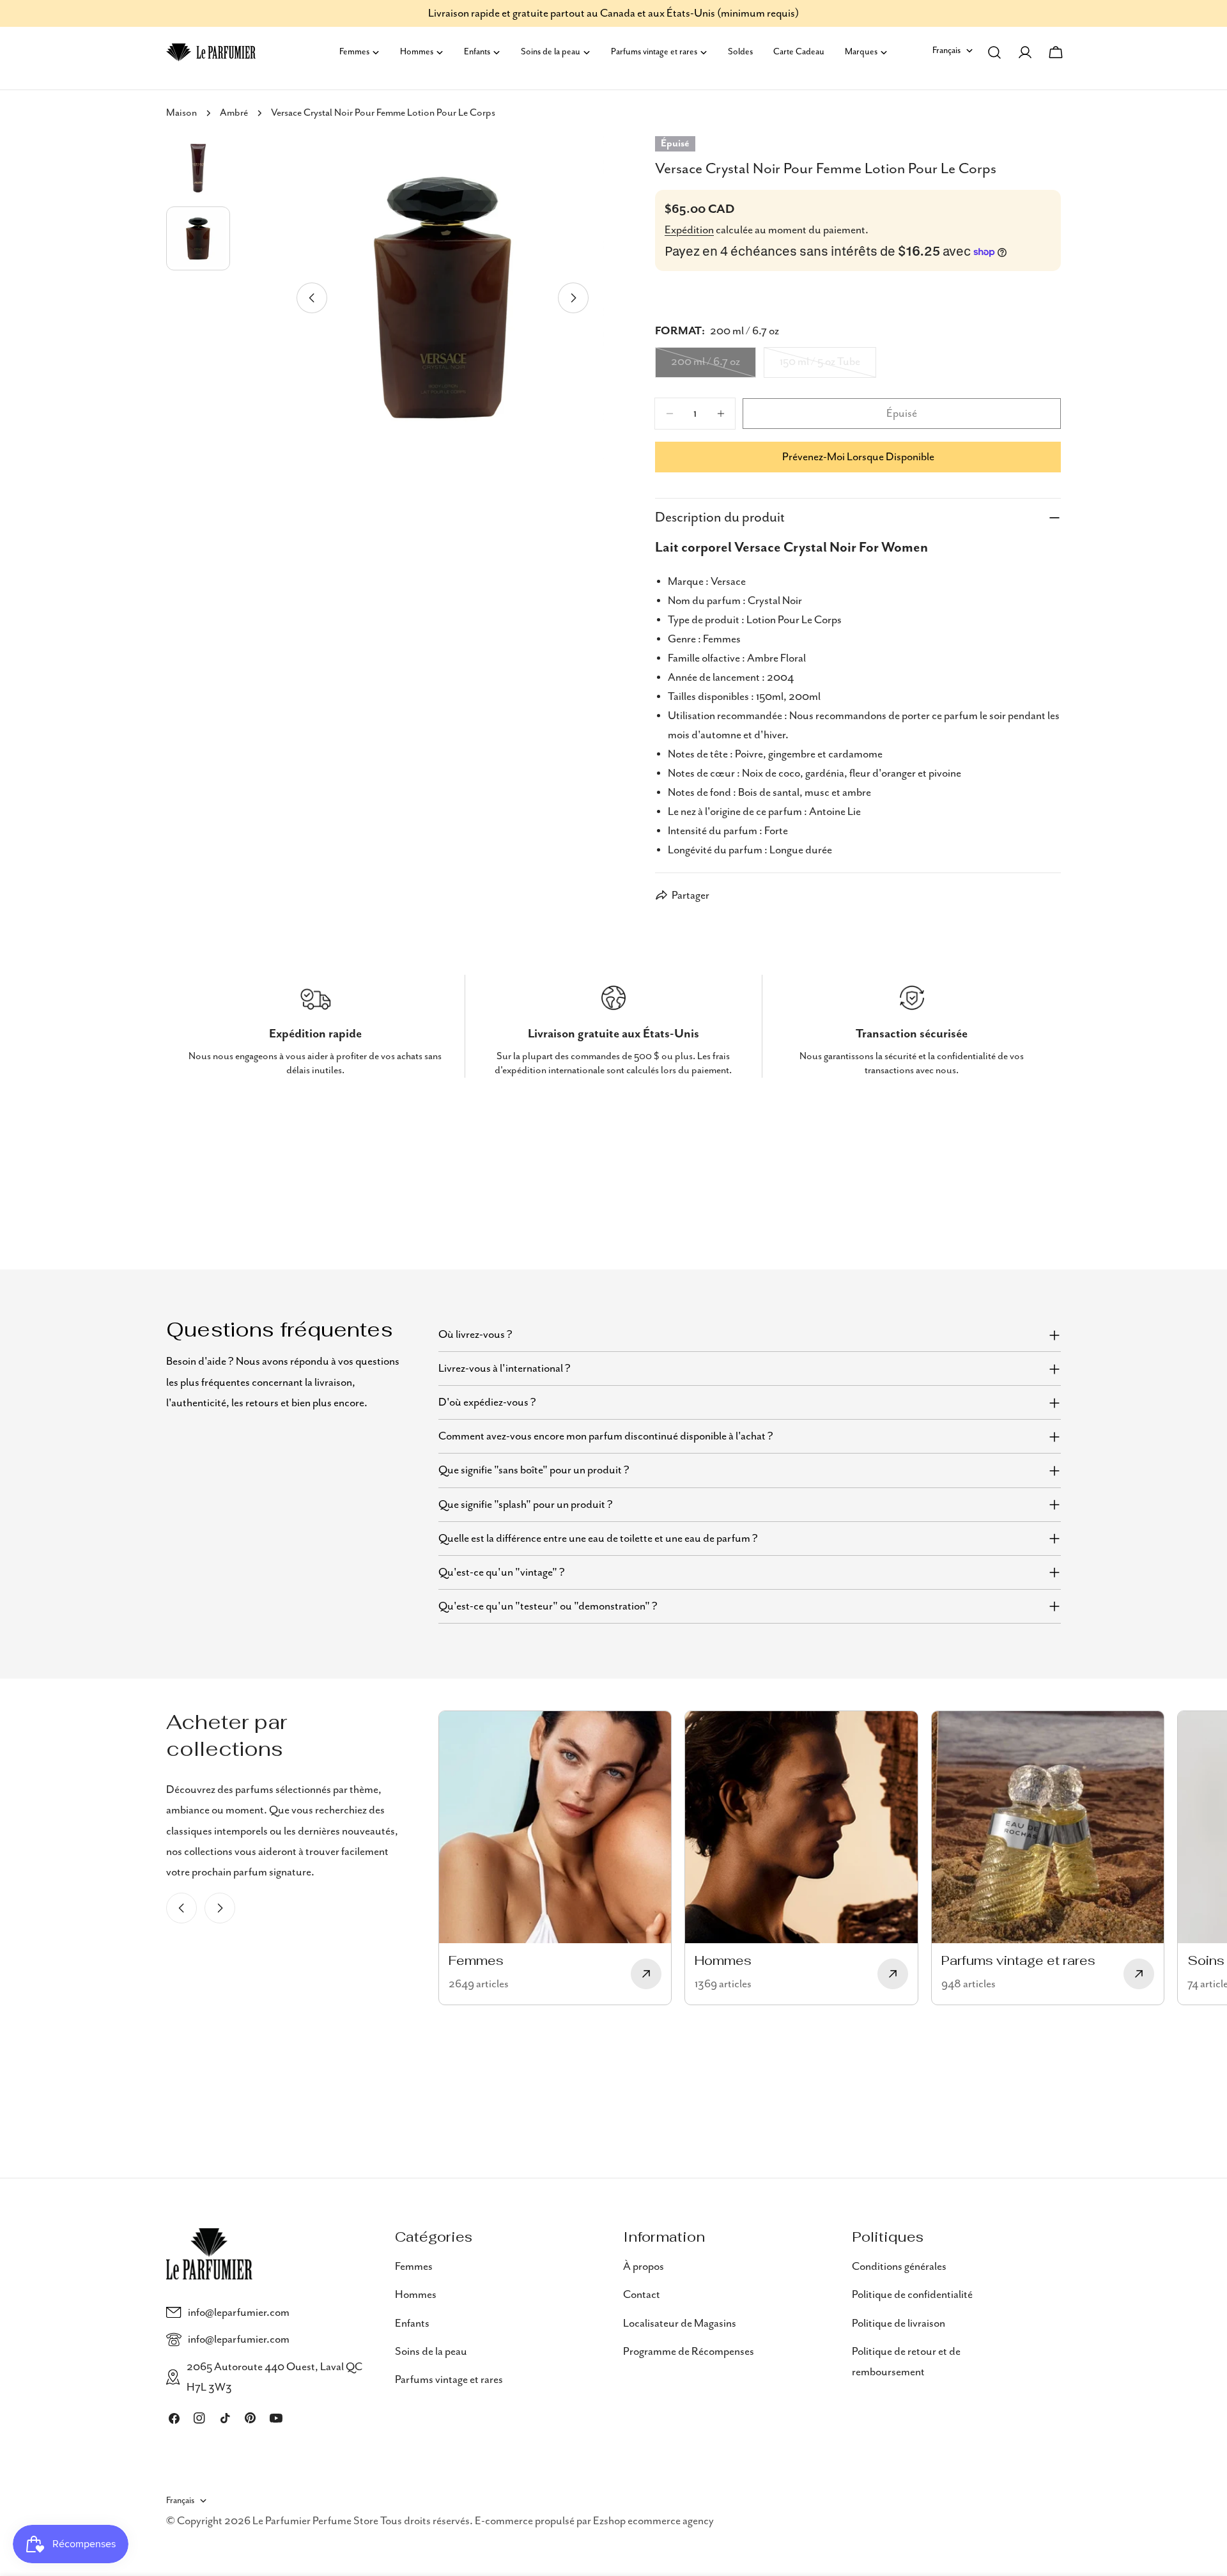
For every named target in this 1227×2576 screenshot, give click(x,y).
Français (946, 50)
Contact (642, 2295)
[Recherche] (994, 52)
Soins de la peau (431, 2352)
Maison (181, 113)
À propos (644, 2267)
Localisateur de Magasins (680, 2323)
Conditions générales (899, 2267)
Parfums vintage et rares (449, 2380)
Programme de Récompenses (689, 2352)
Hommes (416, 2295)
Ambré (234, 113)
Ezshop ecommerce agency (653, 2521)
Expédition (689, 230)
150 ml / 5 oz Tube (827, 366)
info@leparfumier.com (239, 2313)
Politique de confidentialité (912, 2295)
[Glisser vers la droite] (573, 298)
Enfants (412, 2323)
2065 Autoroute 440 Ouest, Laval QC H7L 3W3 (274, 2377)
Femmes (414, 2267)
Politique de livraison (899, 2323)
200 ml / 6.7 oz (714, 366)
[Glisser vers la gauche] (312, 298)
